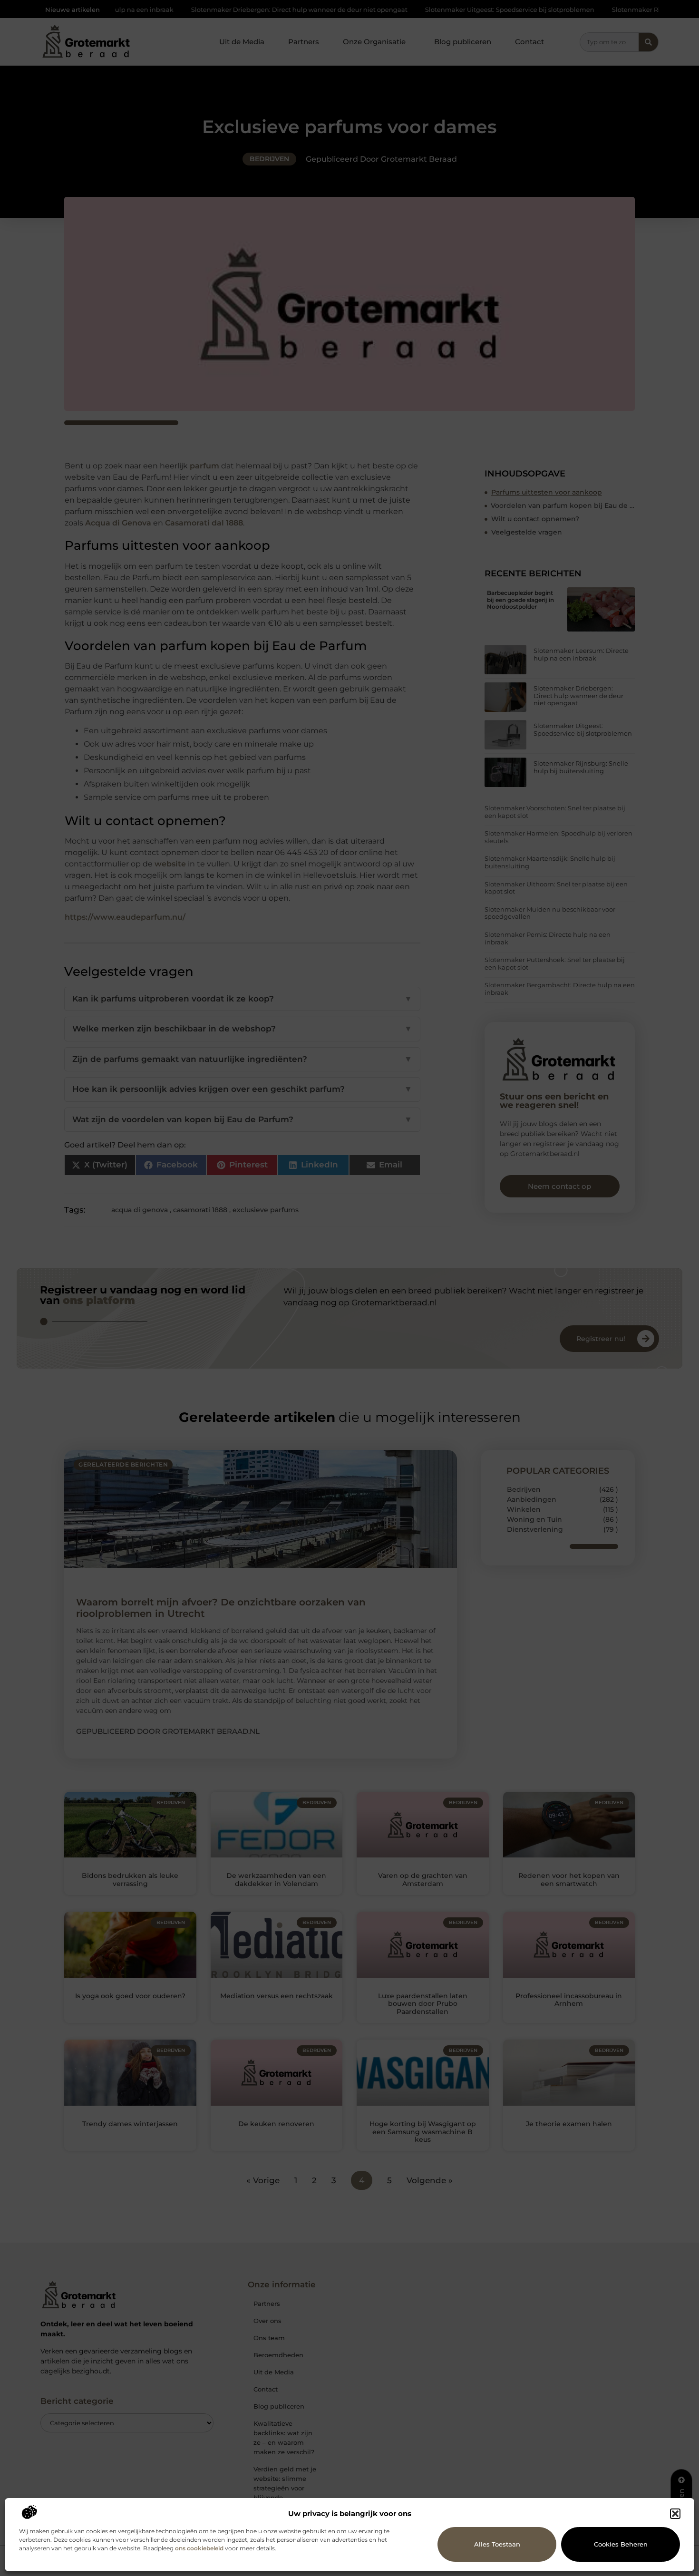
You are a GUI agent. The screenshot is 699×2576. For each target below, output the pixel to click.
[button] (675, 2514)
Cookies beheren (621, 2544)
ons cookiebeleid (199, 2548)
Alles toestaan (497, 2544)
